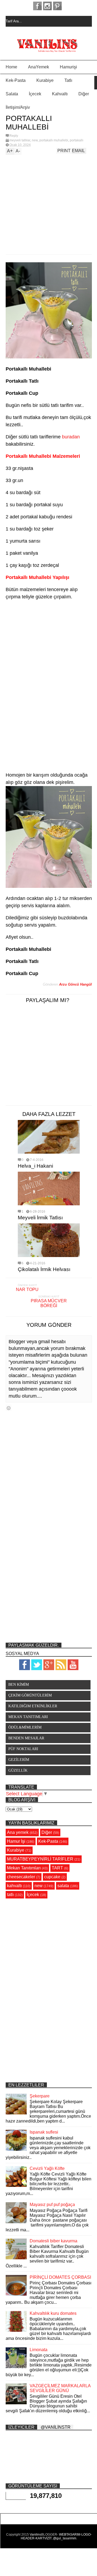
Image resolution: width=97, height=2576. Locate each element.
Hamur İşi (16, 1841)
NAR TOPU (27, 1289)
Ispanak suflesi (44, 2132)
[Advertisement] (43, 203)
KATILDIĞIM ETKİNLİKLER (33, 1706)
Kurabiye (45, 80)
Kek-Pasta (16, 80)
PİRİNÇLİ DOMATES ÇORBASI (60, 2277)
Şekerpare (40, 2096)
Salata (12, 94)
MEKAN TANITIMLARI (28, 1717)
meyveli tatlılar (20, 140)
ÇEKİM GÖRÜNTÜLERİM (30, 1695)
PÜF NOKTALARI (23, 1749)
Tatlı (68, 80)
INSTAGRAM (47, 6)
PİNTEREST (57, 6)
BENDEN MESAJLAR (26, 1738)
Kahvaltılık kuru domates (53, 2313)
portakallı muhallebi (54, 140)
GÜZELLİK (18, 1770)
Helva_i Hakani (35, 1166)
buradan (71, 437)
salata (63, 1886)
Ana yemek (18, 1832)
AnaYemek (39, 67)
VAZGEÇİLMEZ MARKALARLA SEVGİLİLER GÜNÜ (60, 2388)
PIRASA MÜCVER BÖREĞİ (49, 1303)
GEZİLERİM (19, 1760)
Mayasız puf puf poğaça (52, 2205)
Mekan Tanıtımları (24, 1868)
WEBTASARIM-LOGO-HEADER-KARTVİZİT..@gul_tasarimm (56, 2536)
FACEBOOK (37, 6)
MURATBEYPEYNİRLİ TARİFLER (40, 1859)
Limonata (39, 2350)
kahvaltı (14, 1886)
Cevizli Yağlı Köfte (47, 2168)
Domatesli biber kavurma (53, 2241)
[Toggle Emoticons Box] (9, 1408)
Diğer (84, 94)
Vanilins (35, 2535)
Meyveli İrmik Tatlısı (40, 1218)
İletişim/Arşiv (18, 107)
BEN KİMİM (19, 1685)
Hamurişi (68, 67)
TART (57, 1868)
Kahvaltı (60, 94)
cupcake (52, 1877)
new (35, 140)
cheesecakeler (21, 1877)
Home (11, 67)
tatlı (10, 1895)
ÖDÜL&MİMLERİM (25, 1727)
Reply (14, 136)
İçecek (35, 94)
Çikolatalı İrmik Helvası (44, 1269)
